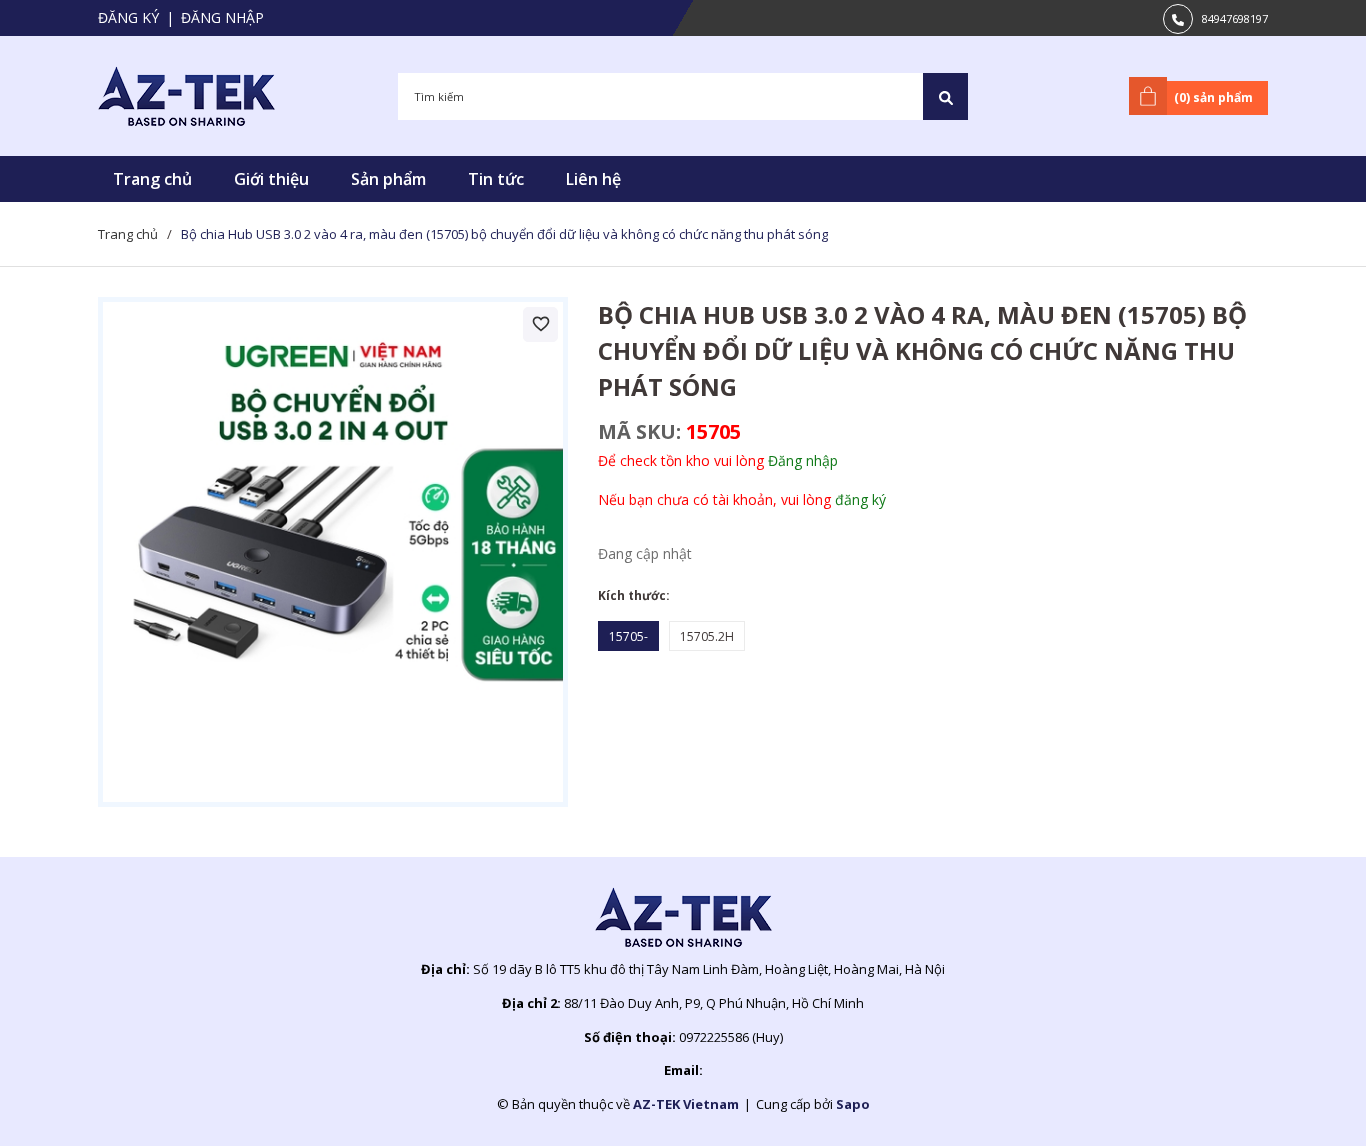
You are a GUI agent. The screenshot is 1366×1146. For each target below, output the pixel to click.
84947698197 (1235, 18)
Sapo (853, 1104)
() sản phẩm (1213, 97)
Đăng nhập (222, 17)
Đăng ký (128, 17)
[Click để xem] (333, 552)
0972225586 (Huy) (731, 1037)
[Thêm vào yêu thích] (540, 324)
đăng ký (860, 499)
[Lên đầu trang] (1301, 1099)
